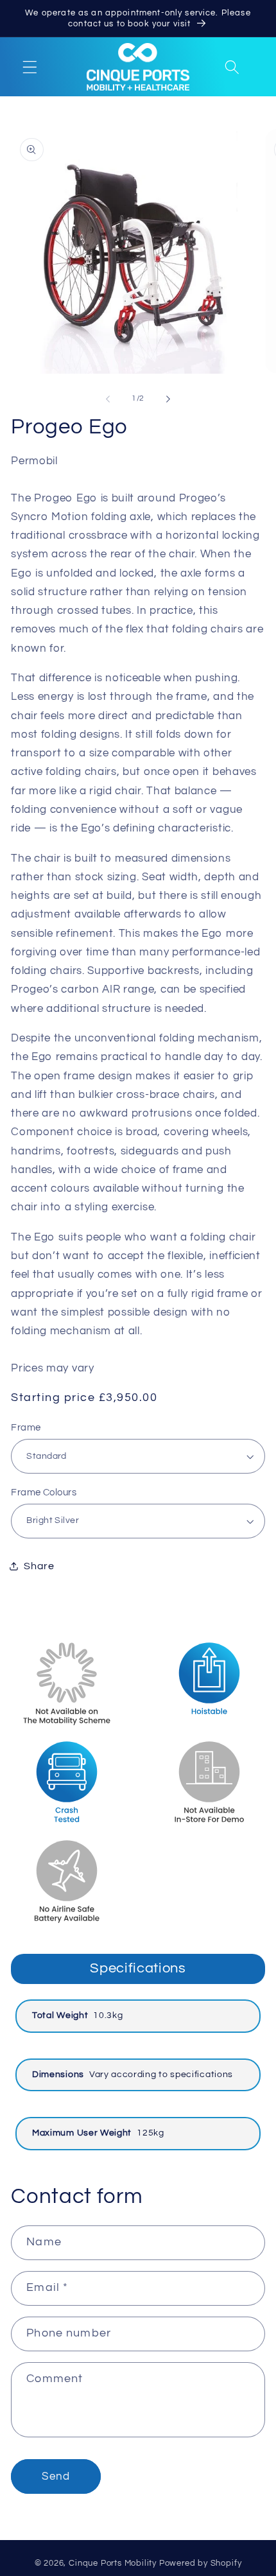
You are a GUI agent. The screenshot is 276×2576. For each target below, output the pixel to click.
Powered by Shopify (201, 2563)
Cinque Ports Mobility (113, 2563)
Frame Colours (44, 1493)
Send (56, 2476)
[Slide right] (168, 399)
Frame (26, 1428)
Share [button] (39, 1566)
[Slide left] (108, 399)
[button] (30, 67)
